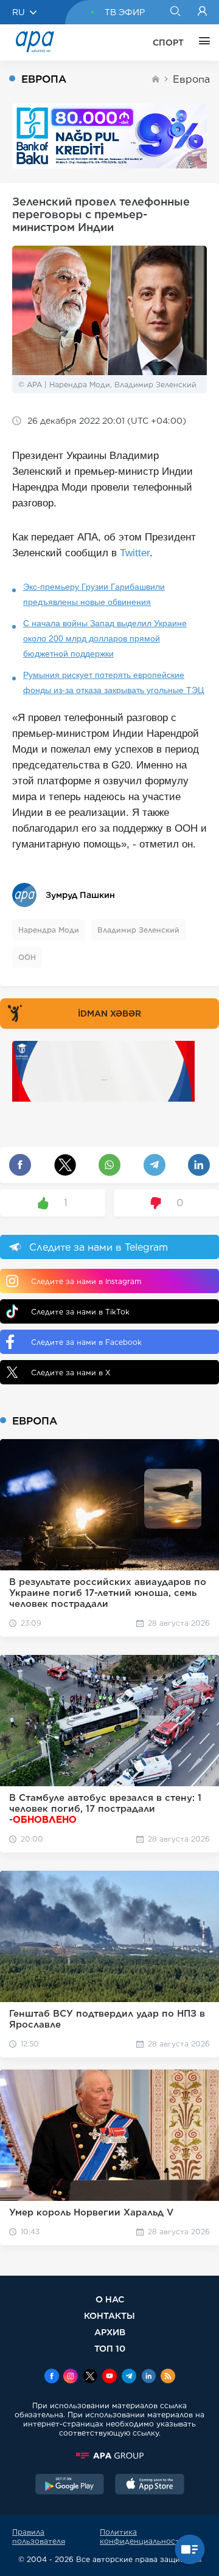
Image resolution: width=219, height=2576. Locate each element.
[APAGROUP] (109, 2456)
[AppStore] (150, 2485)
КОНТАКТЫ (109, 2315)
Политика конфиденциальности (142, 2536)
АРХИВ (110, 2332)
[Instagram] (71, 2377)
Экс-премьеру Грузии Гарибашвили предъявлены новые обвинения (94, 594)
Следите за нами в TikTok (80, 1312)
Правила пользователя (39, 2536)
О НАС (110, 2299)
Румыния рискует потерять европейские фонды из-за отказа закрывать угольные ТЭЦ (113, 682)
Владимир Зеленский (138, 930)
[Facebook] (52, 2377)
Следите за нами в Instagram (86, 1281)
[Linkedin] (148, 2377)
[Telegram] (129, 2377)
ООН (27, 957)
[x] (90, 2377)
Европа (191, 79)
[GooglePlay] (70, 2485)
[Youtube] (109, 2377)
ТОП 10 (110, 2348)
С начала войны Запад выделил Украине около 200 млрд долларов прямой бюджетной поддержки (105, 638)
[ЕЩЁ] (201, 43)
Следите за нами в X (71, 1373)
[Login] (202, 12)
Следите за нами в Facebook (86, 1342)
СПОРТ (168, 43)
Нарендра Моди (49, 930)
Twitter (135, 553)
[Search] (175, 12)
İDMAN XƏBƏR (109, 1013)
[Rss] (168, 2377)
